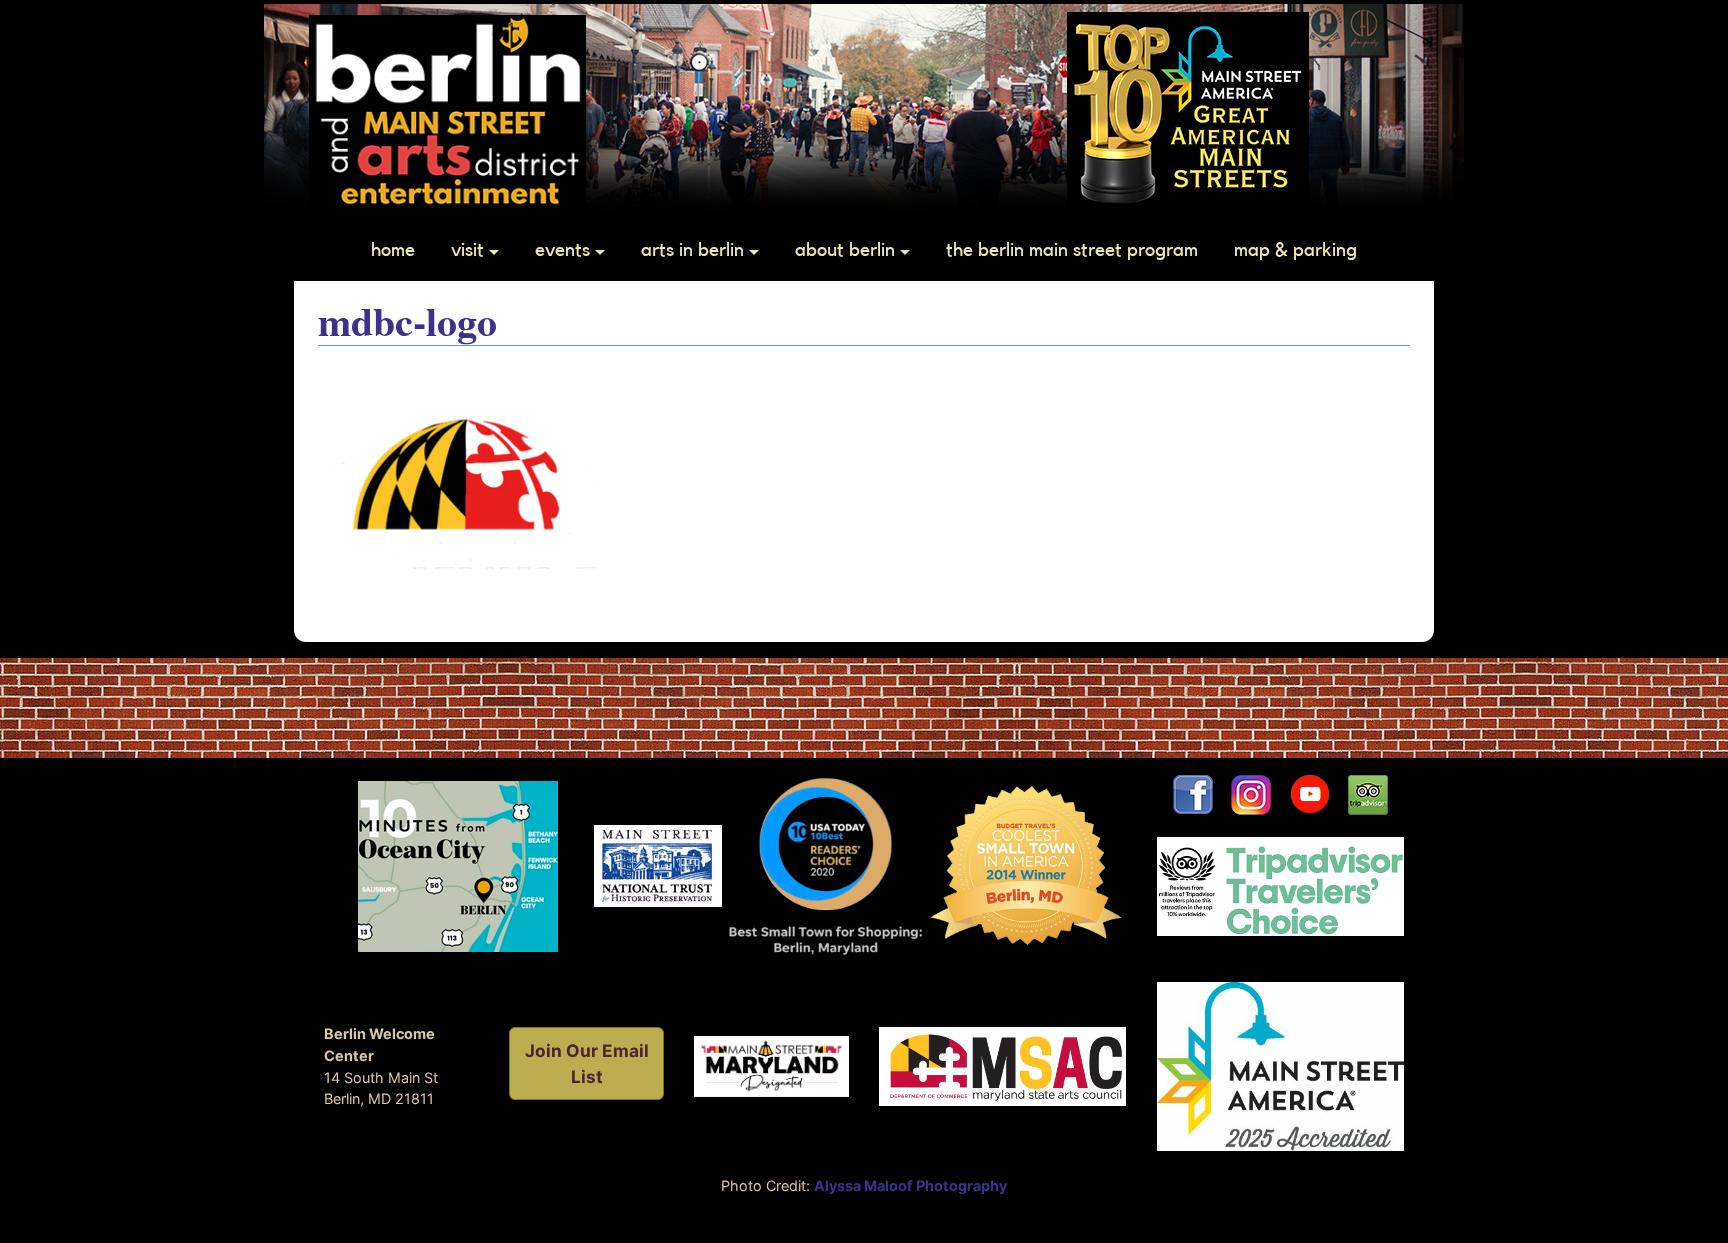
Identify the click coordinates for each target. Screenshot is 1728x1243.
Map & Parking (1295, 250)
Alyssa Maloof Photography (910, 1185)
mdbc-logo (407, 320)
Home (393, 250)
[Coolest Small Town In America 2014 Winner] (1026, 864)
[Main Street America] (1280, 1065)
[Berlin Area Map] (458, 864)
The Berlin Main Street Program (1072, 250)
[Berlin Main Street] (447, 110)
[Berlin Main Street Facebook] (1193, 793)
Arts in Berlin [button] (692, 250)
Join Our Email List (587, 1063)
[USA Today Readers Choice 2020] (825, 864)
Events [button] (562, 250)
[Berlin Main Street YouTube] (1318, 793)
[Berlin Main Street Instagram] (1251, 793)
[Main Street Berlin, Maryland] (771, 1065)
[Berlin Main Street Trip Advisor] (1368, 793)
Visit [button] (467, 250)
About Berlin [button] (845, 250)
